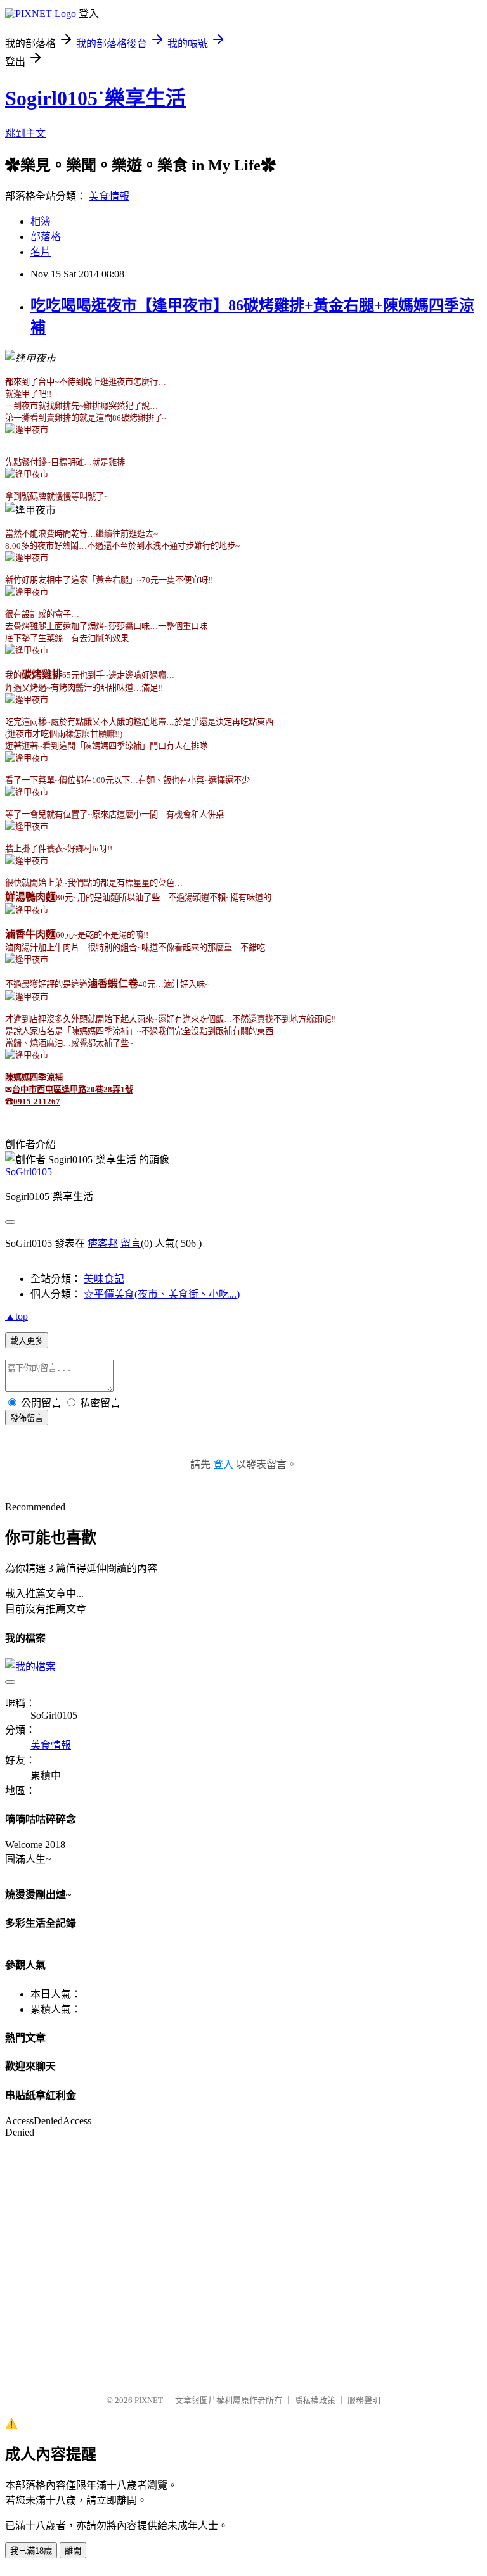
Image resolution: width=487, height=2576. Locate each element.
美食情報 (109, 196)
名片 (41, 252)
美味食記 (104, 1279)
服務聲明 (364, 2400)
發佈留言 (27, 1418)
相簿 (41, 221)
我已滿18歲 (31, 2551)
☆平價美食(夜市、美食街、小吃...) (162, 1294)
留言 (131, 1243)
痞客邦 (103, 1243)
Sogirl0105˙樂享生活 (95, 98)
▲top (16, 1316)
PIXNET (149, 2400)
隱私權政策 (315, 2400)
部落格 (46, 237)
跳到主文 (25, 133)
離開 (73, 2551)
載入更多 (27, 1341)
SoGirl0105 (29, 1172)
